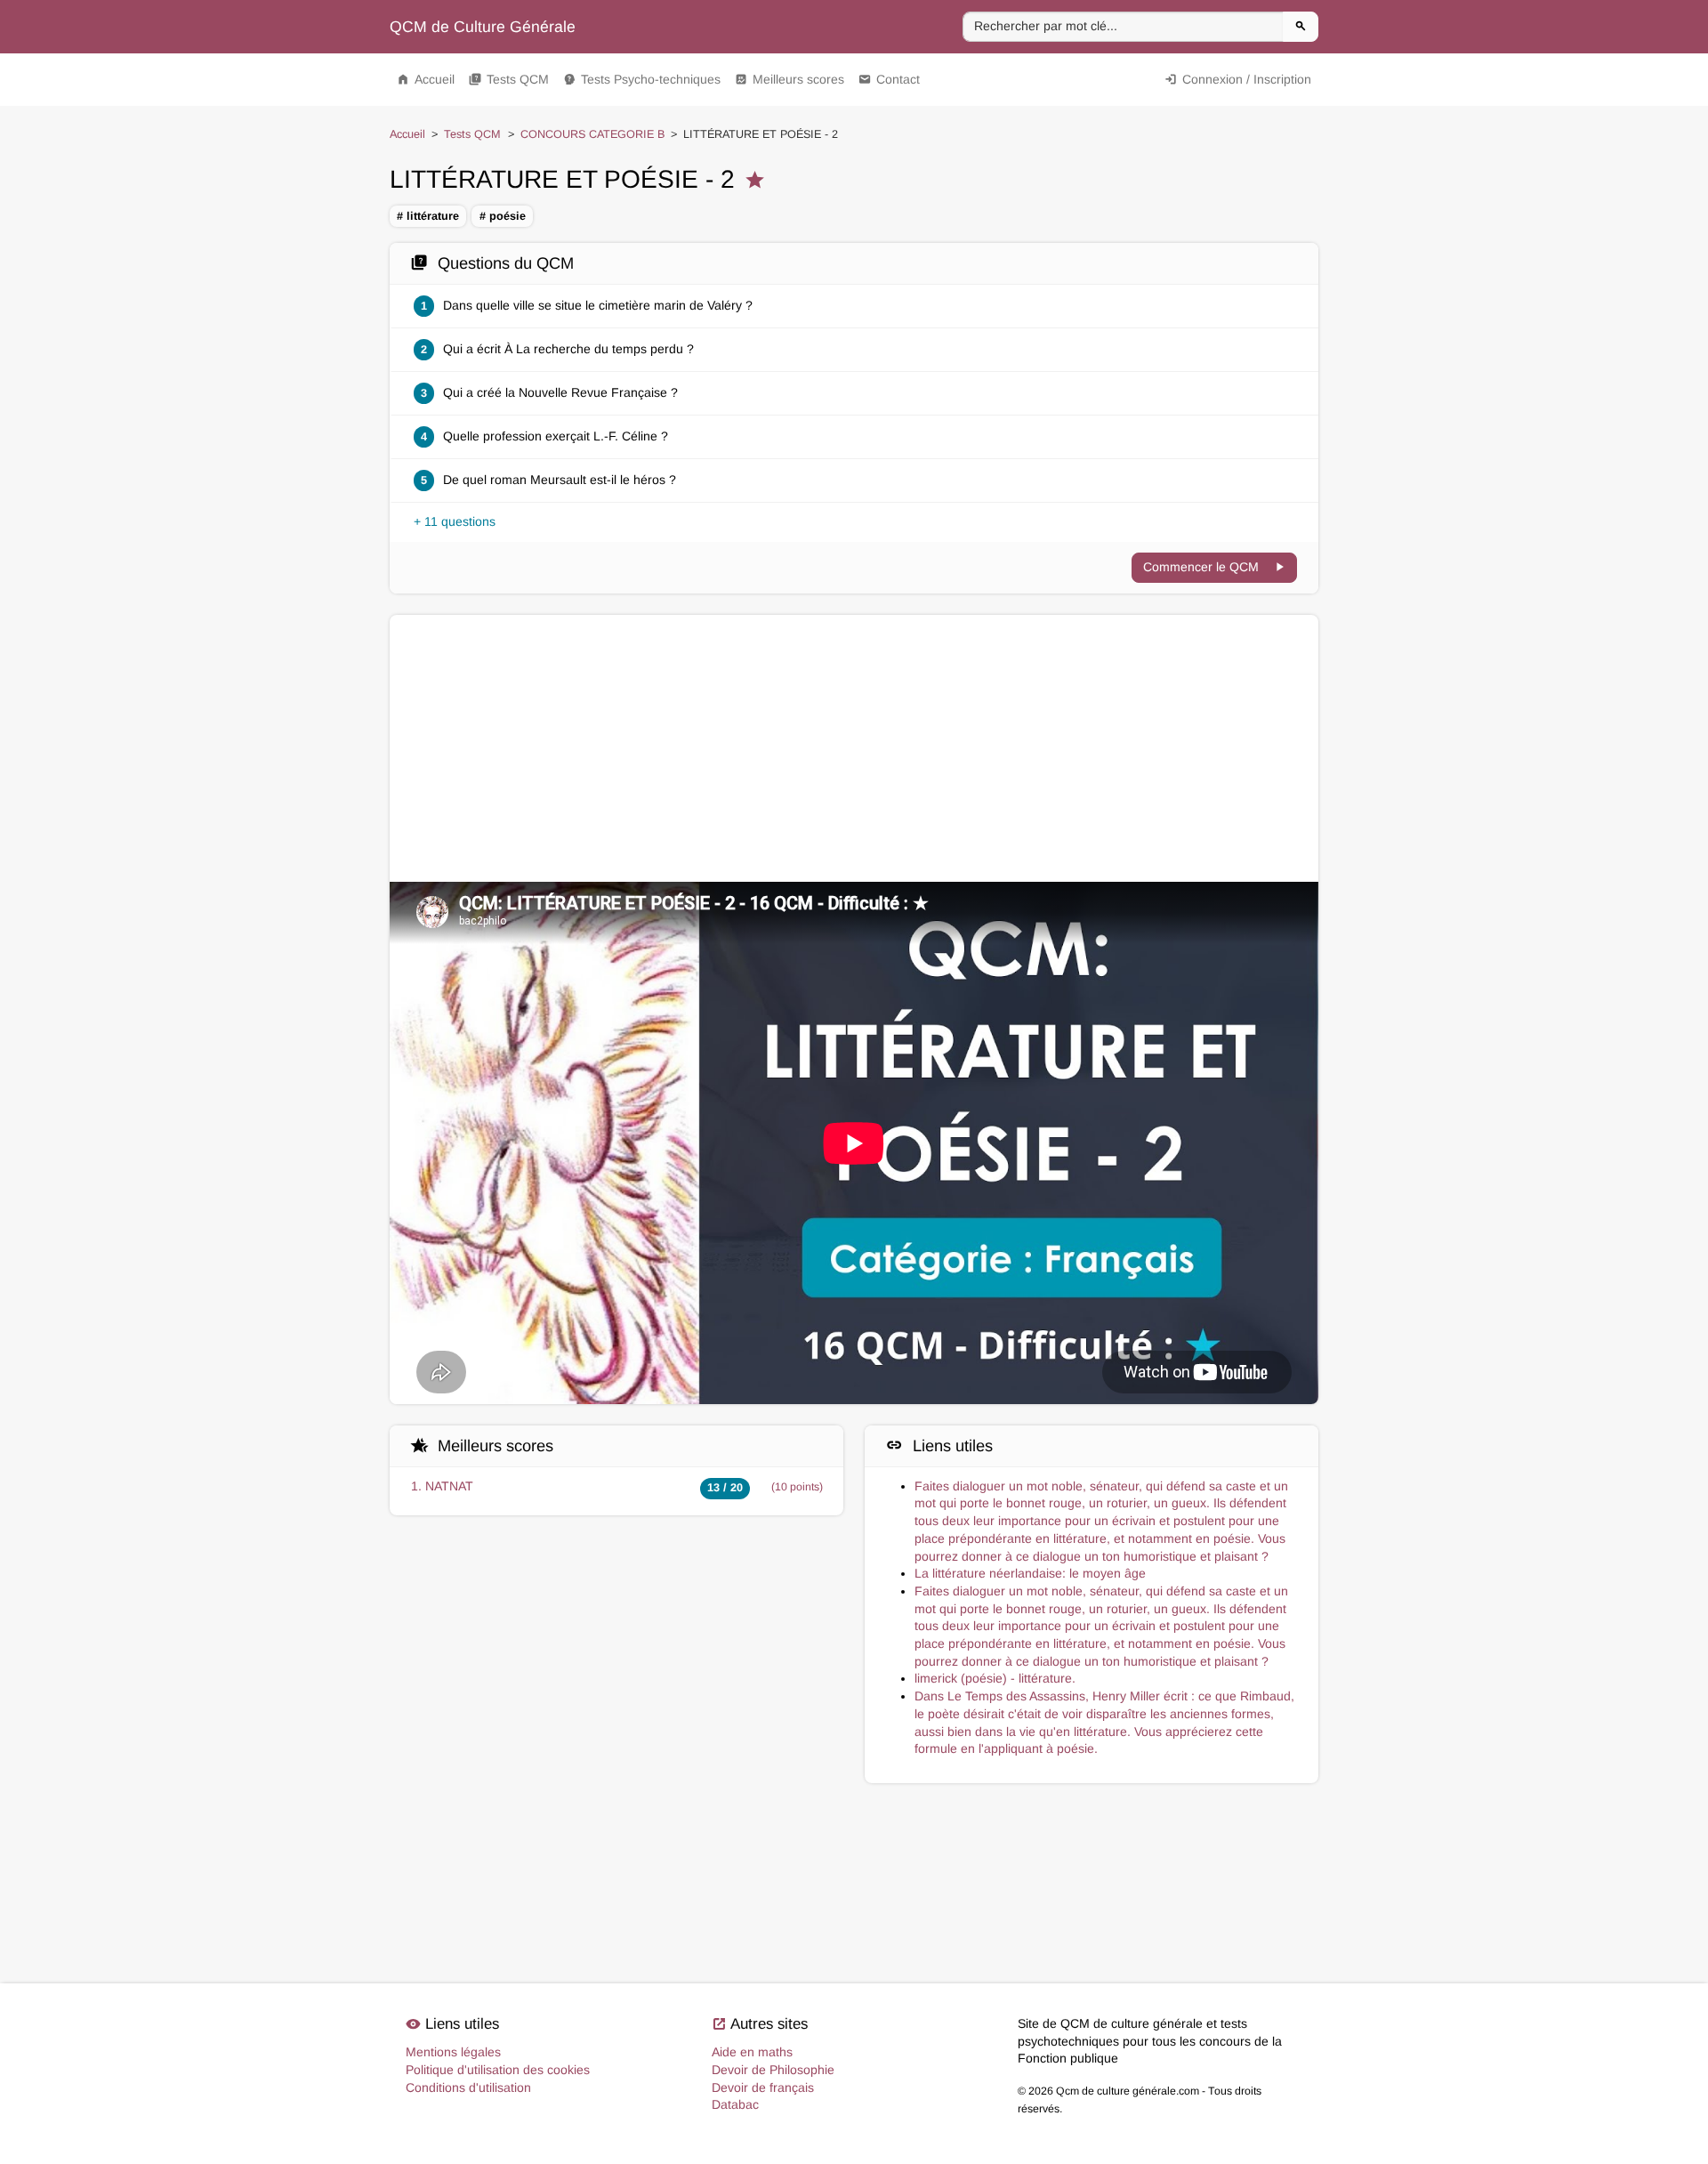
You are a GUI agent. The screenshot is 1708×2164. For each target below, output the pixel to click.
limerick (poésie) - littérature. (995, 1678)
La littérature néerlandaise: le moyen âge (1030, 1573)
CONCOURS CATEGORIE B (592, 134)
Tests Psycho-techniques (642, 79)
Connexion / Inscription (1238, 79)
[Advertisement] (854, 748)
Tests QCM (509, 79)
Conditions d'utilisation (468, 2087)
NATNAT (449, 1486)
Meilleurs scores (790, 79)
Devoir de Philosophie (773, 2070)
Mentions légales (453, 2052)
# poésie (503, 216)
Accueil (426, 79)
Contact (889, 79)
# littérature (428, 216)
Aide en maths (752, 2052)
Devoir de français (763, 2087)
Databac (735, 2104)
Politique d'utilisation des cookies (498, 2070)
